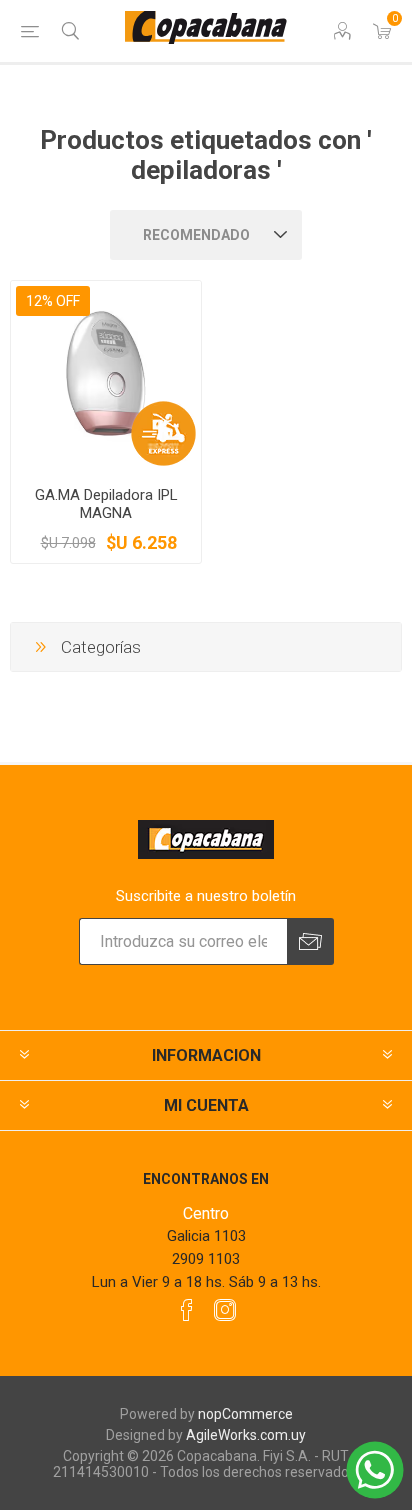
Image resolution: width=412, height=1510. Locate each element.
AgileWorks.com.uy (246, 1435)
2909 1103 (206, 1259)
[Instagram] (225, 1310)
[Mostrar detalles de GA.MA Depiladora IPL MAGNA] (106, 376)
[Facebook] (187, 1310)
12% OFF (53, 301)
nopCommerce (245, 1414)
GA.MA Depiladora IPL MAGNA (106, 504)
